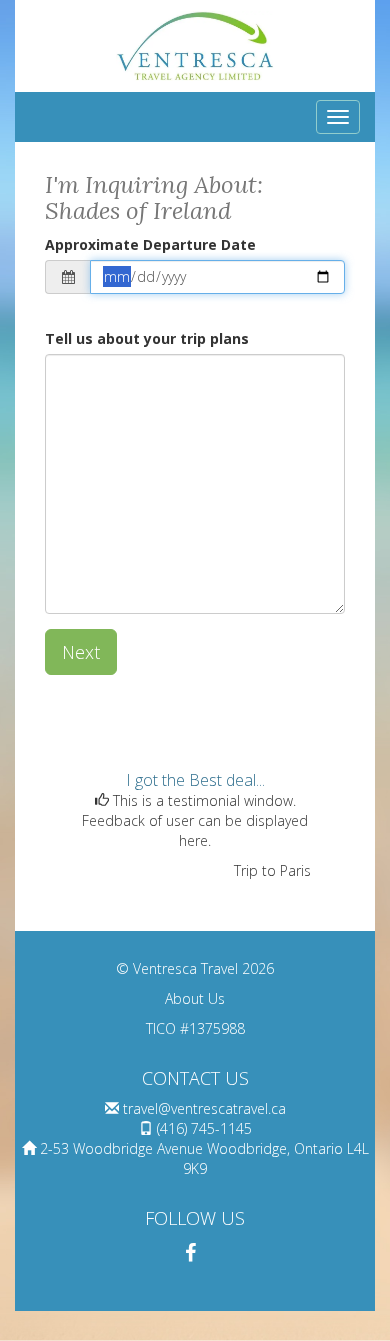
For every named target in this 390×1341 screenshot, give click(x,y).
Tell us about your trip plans (147, 338)
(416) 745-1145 (204, 1128)
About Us (195, 998)
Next (81, 652)
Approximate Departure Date (150, 244)
